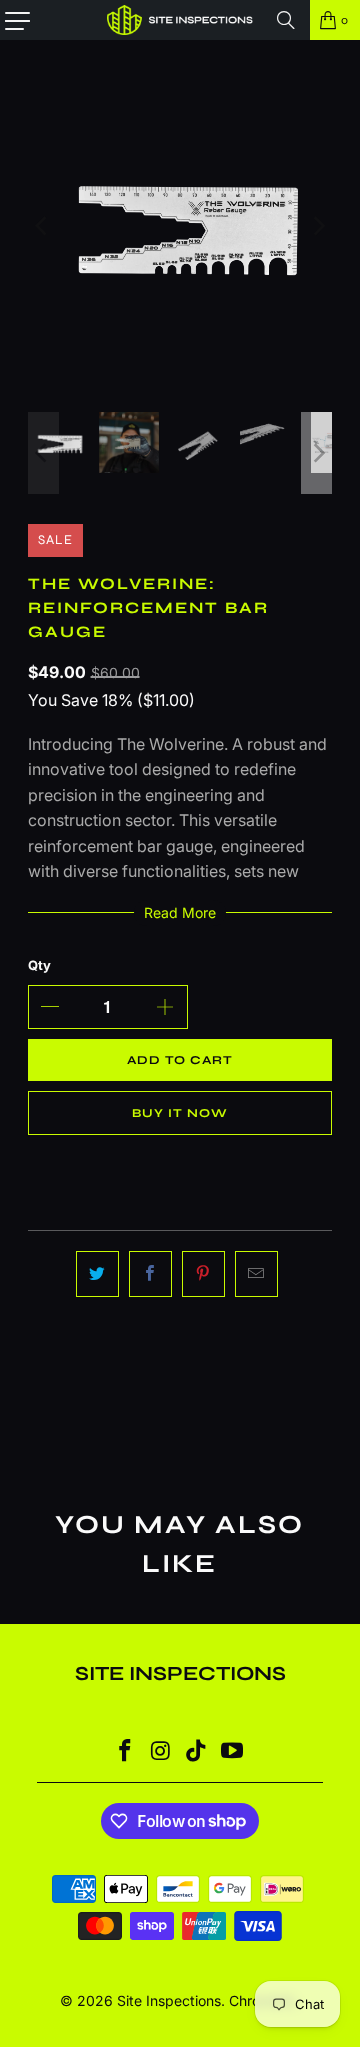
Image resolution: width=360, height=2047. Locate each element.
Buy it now (180, 1113)
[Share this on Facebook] (150, 1274)
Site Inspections (169, 2000)
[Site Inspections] (180, 20)
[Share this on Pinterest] (203, 1274)
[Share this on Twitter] (97, 1274)
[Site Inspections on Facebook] (126, 1752)
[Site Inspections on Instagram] (161, 1752)
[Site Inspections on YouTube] (233, 1752)
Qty (39, 965)
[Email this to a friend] (256, 1274)
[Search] (286, 20)
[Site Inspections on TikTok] (197, 1752)
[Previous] (43, 226)
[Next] (317, 226)
